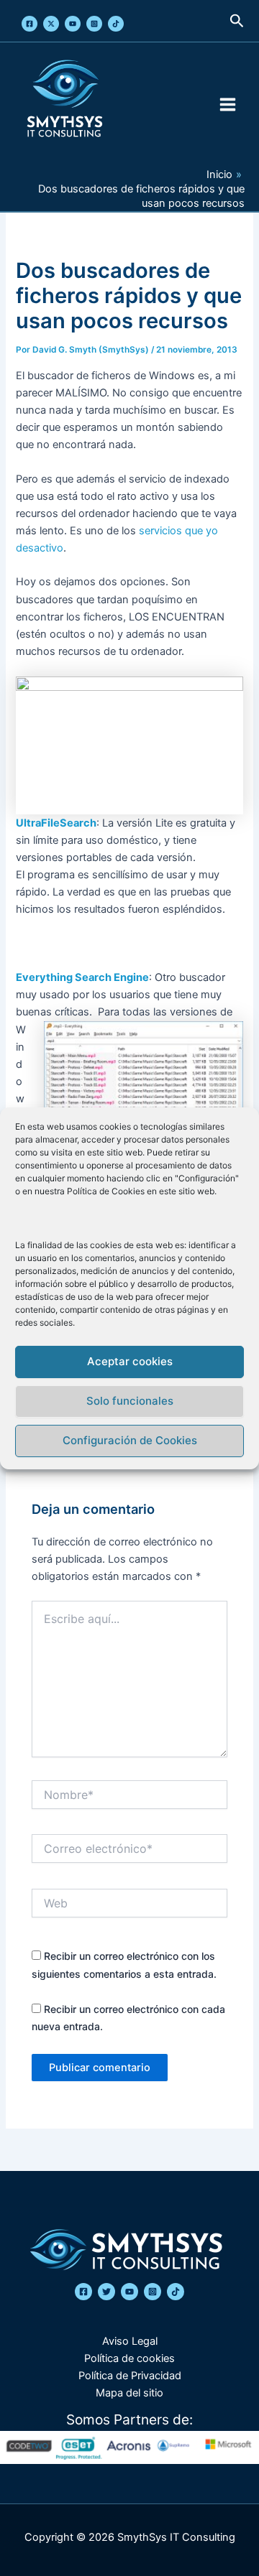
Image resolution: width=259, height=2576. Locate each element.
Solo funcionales (130, 1401)
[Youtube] (73, 24)
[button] (237, 21)
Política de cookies (129, 2358)
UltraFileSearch (56, 823)
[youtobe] (129, 2292)
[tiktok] (176, 2292)
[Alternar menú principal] (228, 104)
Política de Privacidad (130, 2376)
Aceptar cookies (130, 1361)
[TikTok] (116, 24)
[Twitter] (51, 24)
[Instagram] (94, 24)
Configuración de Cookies (130, 1440)
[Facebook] (29, 24)
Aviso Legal (130, 2341)
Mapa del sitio (129, 2393)
